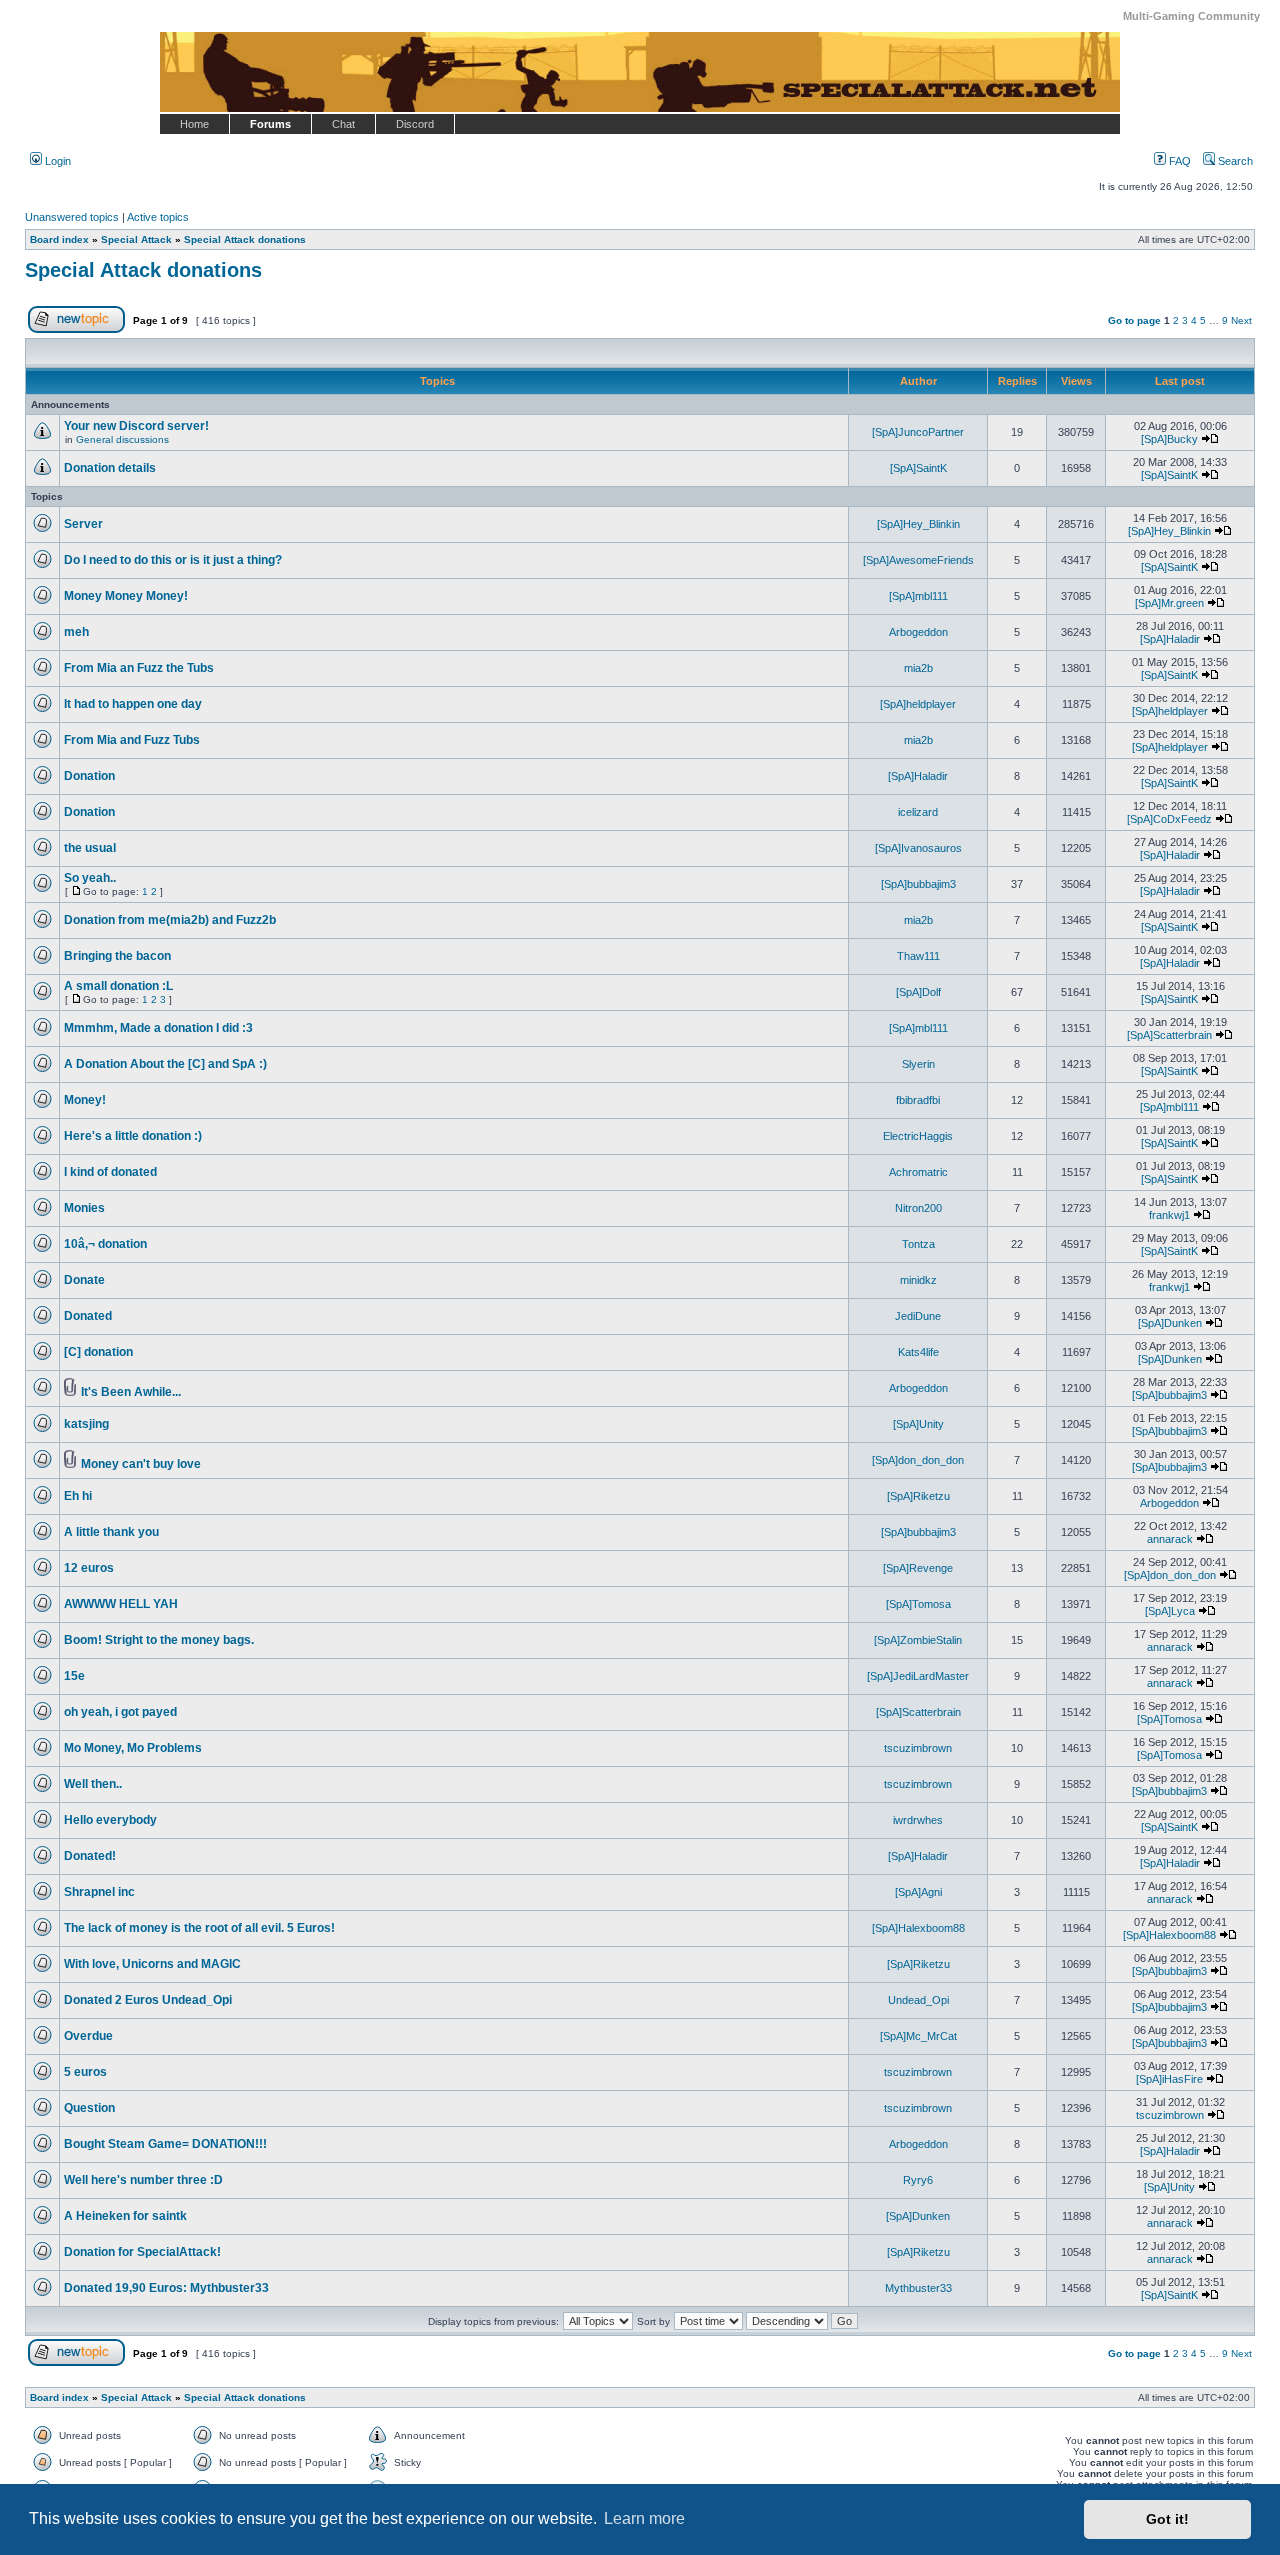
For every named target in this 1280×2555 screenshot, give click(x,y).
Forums (270, 124)
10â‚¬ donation (105, 1244)
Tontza (918, 1244)
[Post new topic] (76, 329)
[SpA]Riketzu (918, 1496)
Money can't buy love (141, 1464)
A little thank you (111, 1532)
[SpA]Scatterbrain (1169, 1035)
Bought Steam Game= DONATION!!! (165, 2144)
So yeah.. (90, 878)
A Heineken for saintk (125, 2216)
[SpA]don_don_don (918, 1460)
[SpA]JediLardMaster (918, 1676)
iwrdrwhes (918, 1820)
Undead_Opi (918, 2000)
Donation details (110, 468)
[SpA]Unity (918, 1424)
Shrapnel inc (99, 1892)
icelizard (918, 812)
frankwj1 (1169, 1215)
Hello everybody (110, 1820)
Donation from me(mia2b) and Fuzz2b (170, 920)
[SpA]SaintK (918, 468)
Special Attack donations (143, 270)
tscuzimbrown (918, 1748)
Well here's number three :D (143, 2180)
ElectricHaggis (918, 1136)
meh (76, 632)
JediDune (918, 1316)
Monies (84, 1208)
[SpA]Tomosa (918, 1604)
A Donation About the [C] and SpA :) (165, 1064)
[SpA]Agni (918, 1892)
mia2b (918, 668)
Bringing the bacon (117, 956)
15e (74, 1676)
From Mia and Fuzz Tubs (132, 740)
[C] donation (98, 1352)
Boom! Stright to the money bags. (159, 1640)
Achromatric (918, 1172)
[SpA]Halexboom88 (918, 1928)
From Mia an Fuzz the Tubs (139, 668)
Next (1241, 320)
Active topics (158, 217)
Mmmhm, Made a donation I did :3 (158, 1028)
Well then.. (93, 1784)
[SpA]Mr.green (1169, 603)
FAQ (1178, 161)
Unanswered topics (72, 217)
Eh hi (78, 1496)
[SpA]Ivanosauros (918, 848)
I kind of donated (110, 1172)
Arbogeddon (918, 632)
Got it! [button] (1167, 2519)
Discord (415, 124)
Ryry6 (918, 2180)
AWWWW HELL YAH (121, 1604)
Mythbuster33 (918, 2288)
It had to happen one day (133, 704)
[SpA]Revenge (918, 1568)
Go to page (1134, 320)
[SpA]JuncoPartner (918, 432)
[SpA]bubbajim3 (918, 884)
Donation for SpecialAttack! (142, 2252)
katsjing (86, 1424)
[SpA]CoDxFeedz (1169, 819)
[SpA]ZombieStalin (918, 1640)
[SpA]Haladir (1170, 639)
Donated (88, 1316)
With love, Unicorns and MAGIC (152, 1964)
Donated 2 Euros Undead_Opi (148, 2000)
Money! (85, 1100)
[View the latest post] (1210, 439)
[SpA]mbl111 (918, 596)
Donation (89, 776)
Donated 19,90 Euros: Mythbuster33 (166, 2288)
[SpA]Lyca (1170, 1611)
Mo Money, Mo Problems (133, 1748)
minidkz (918, 1280)
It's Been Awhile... (131, 1392)
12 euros (89, 1568)
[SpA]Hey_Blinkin (918, 524)
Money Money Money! (126, 596)
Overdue (88, 2036)
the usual (90, 848)
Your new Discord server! (136, 426)
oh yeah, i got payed (120, 1712)
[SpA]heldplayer (918, 704)
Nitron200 (918, 1208)
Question (89, 2108)
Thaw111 (918, 956)
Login (56, 161)
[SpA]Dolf (918, 992)
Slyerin (918, 1064)
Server (83, 524)
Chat (343, 124)
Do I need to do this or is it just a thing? (173, 560)
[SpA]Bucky (1169, 439)
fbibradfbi (918, 1100)
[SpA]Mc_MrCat (918, 2036)
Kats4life (918, 1352)
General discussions (122, 439)
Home (194, 124)
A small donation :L (118, 986)
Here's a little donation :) (133, 1136)
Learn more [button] (644, 2518)
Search (1234, 161)
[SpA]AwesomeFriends (918, 560)
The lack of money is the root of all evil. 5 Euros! (199, 1928)
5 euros (85, 2072)
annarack (1170, 1539)
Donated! (90, 1856)
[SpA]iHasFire (1169, 2079)
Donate (84, 1280)
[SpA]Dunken (1170, 1323)
